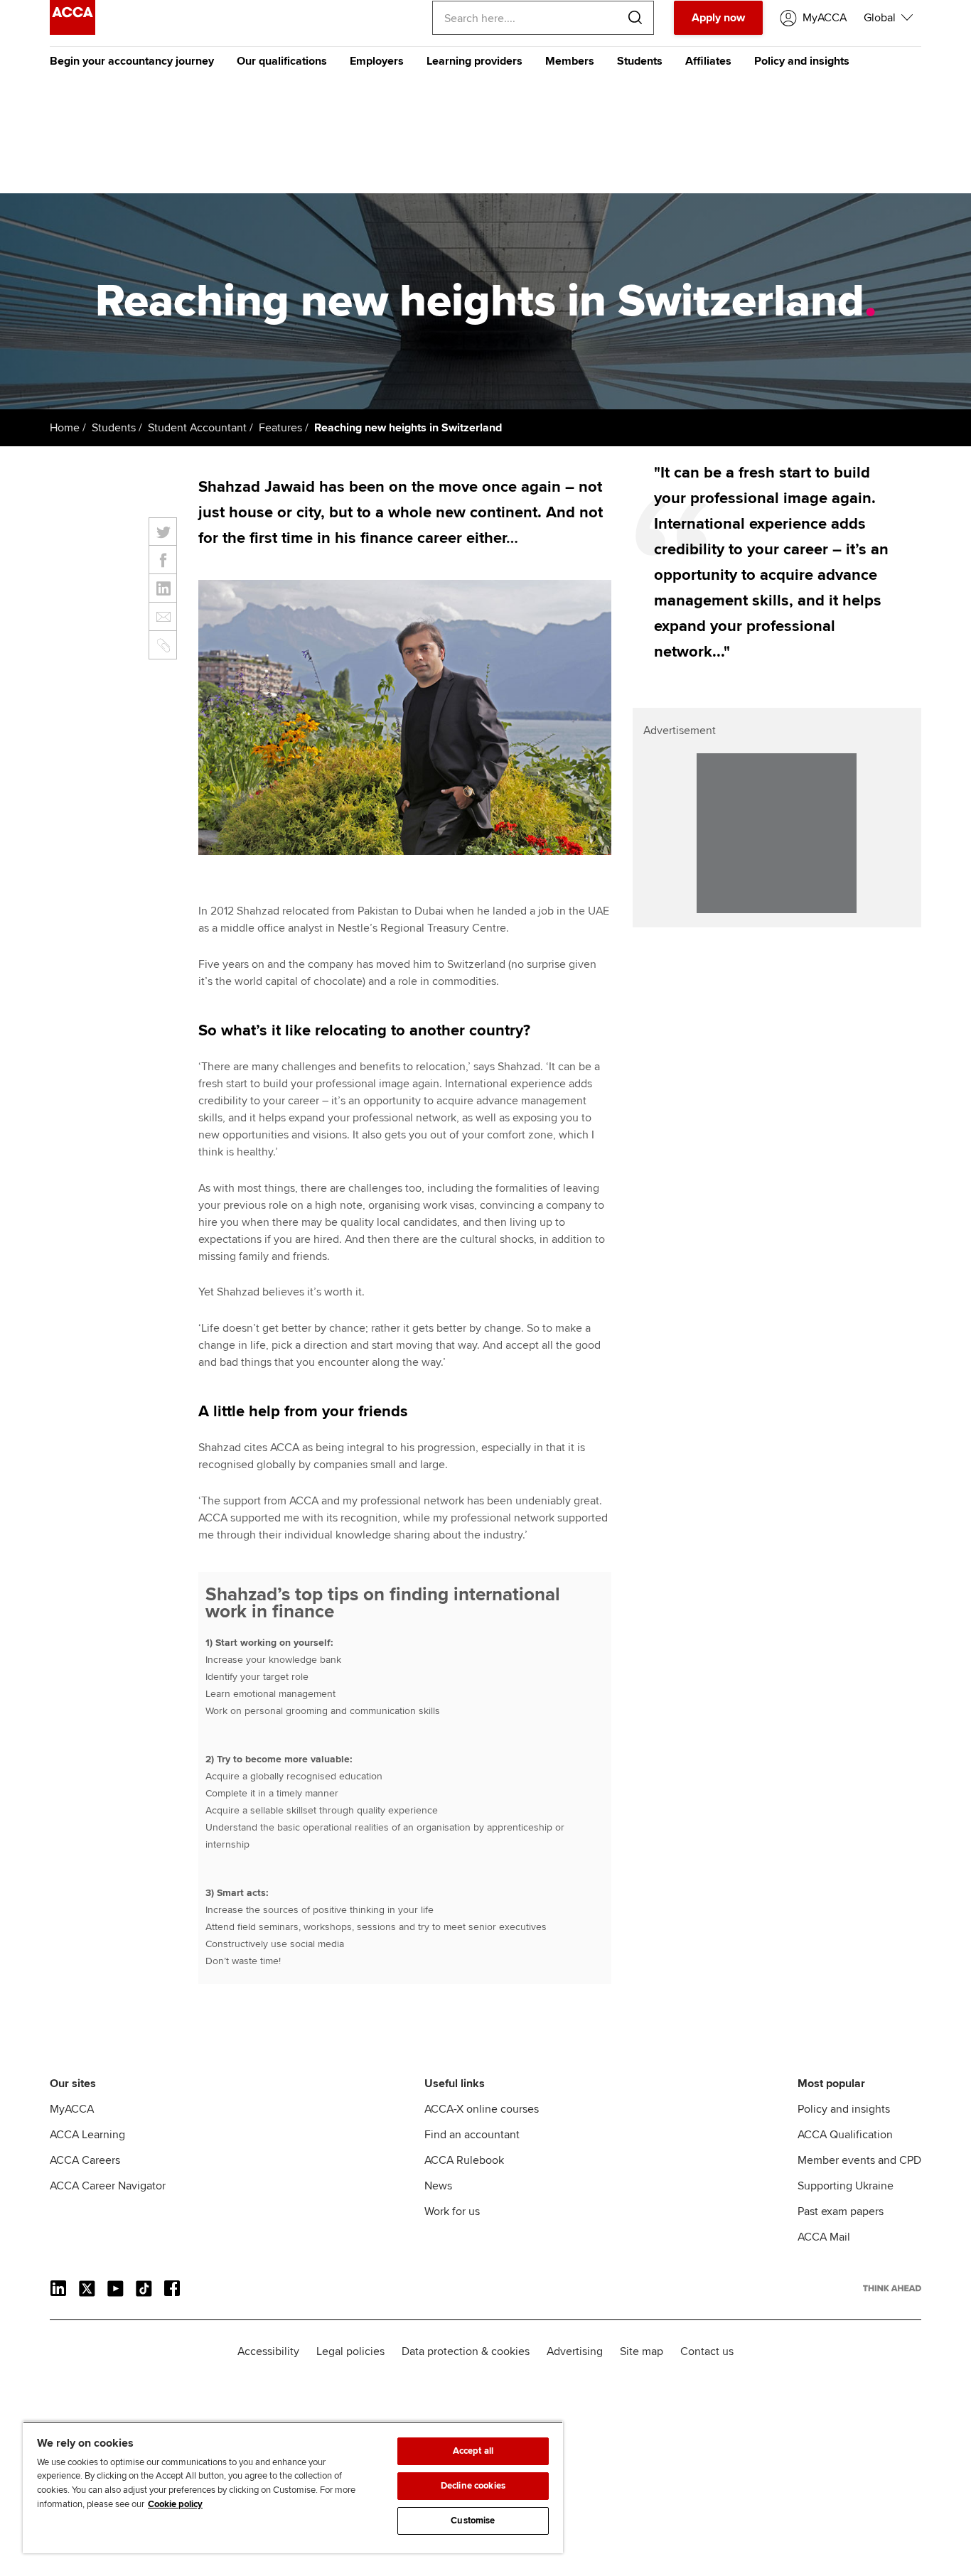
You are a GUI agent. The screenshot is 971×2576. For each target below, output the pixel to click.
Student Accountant (197, 428)
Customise (473, 2521)
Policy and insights (802, 61)
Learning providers (474, 61)
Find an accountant (472, 2135)
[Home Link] (892, 2288)
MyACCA (72, 2109)
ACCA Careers (85, 2160)
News (438, 2186)
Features (280, 428)
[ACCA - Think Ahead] (73, 31)
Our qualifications (282, 61)
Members (570, 61)
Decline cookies (473, 2486)
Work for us (452, 2211)
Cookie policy (175, 2504)
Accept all (473, 2451)
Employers (377, 61)
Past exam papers (841, 2211)
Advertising (575, 2351)
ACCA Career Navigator (108, 2186)
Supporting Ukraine (846, 2186)
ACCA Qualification (845, 2135)
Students (640, 61)
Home (65, 428)
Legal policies (350, 2351)
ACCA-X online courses (482, 2109)
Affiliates (708, 61)
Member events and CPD (859, 2160)
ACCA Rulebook (464, 2160)
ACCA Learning (87, 2135)
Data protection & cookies (466, 2351)
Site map (642, 2351)
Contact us (707, 2351)
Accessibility (268, 2351)
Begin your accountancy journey (132, 61)
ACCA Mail (824, 2237)
